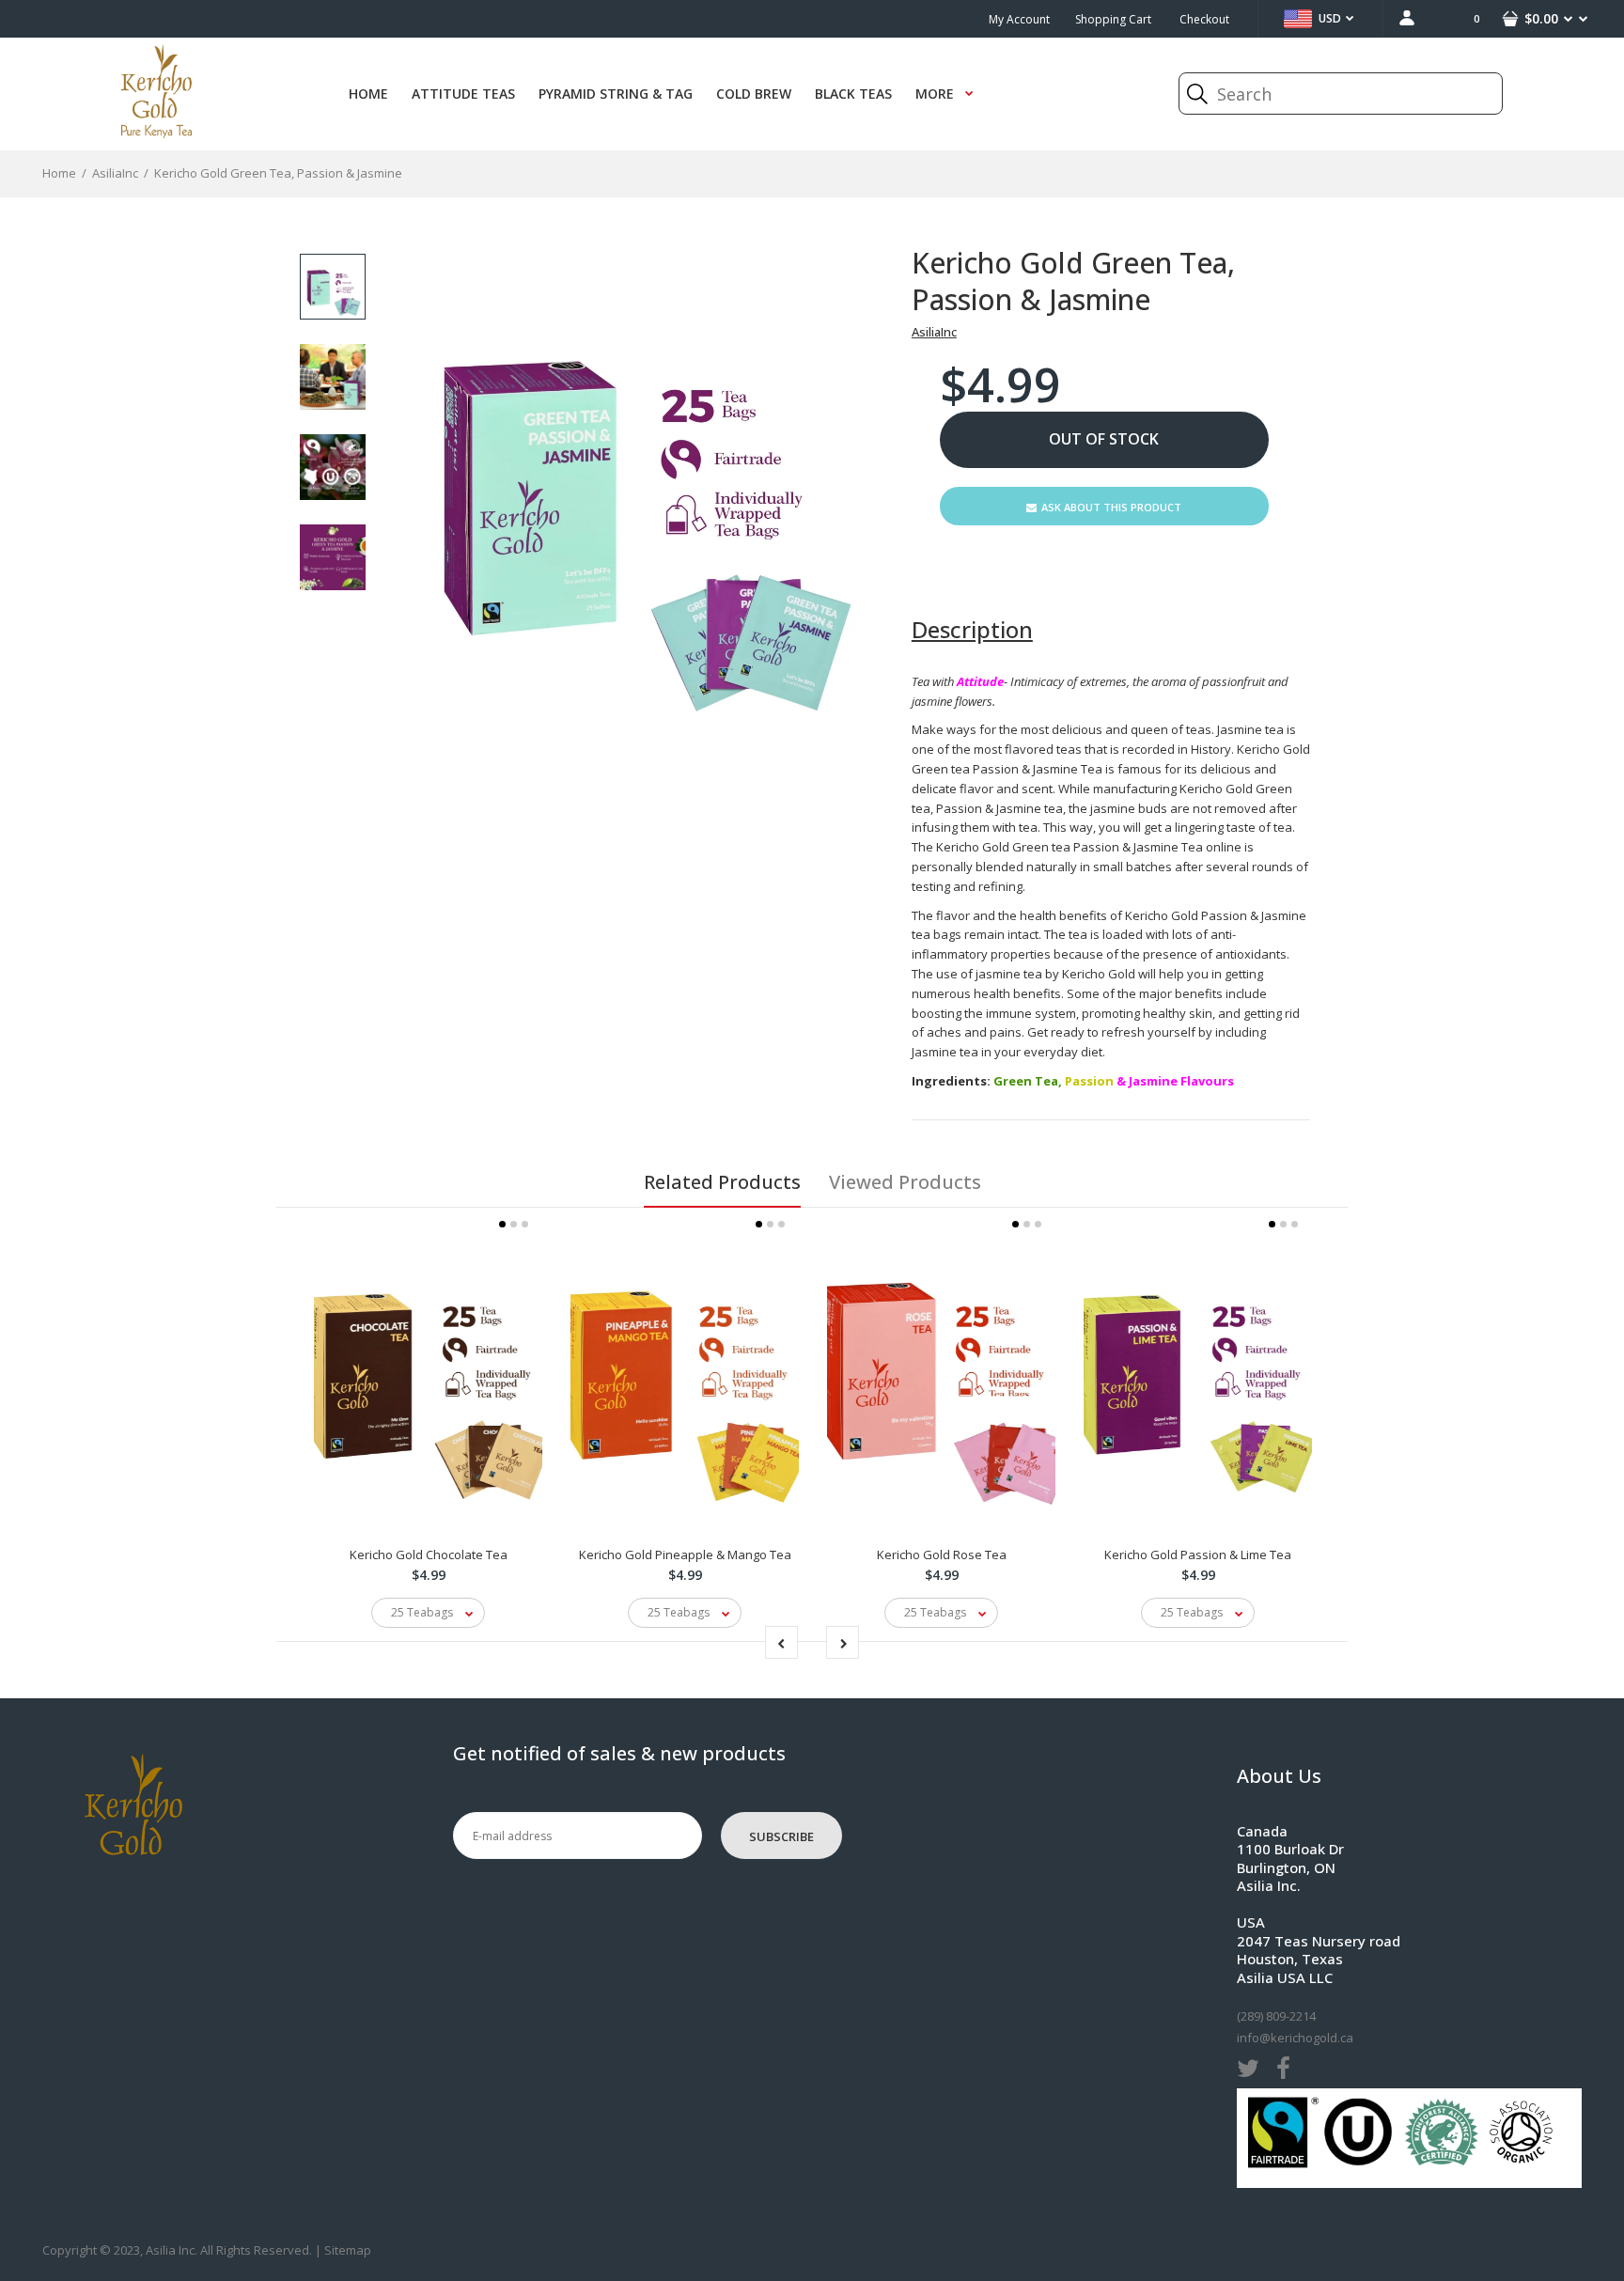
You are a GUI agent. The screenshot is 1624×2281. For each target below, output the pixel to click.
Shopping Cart (1113, 19)
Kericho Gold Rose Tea (942, 1555)
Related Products (722, 1182)
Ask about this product (1111, 507)
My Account (1019, 19)
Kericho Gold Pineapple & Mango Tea (685, 1555)
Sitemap (348, 2250)
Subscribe (781, 1836)
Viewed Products (905, 1182)
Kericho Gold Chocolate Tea (429, 1555)
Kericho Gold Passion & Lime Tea (1198, 1555)
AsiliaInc (934, 332)
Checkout (1204, 19)
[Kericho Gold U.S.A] (156, 133)
